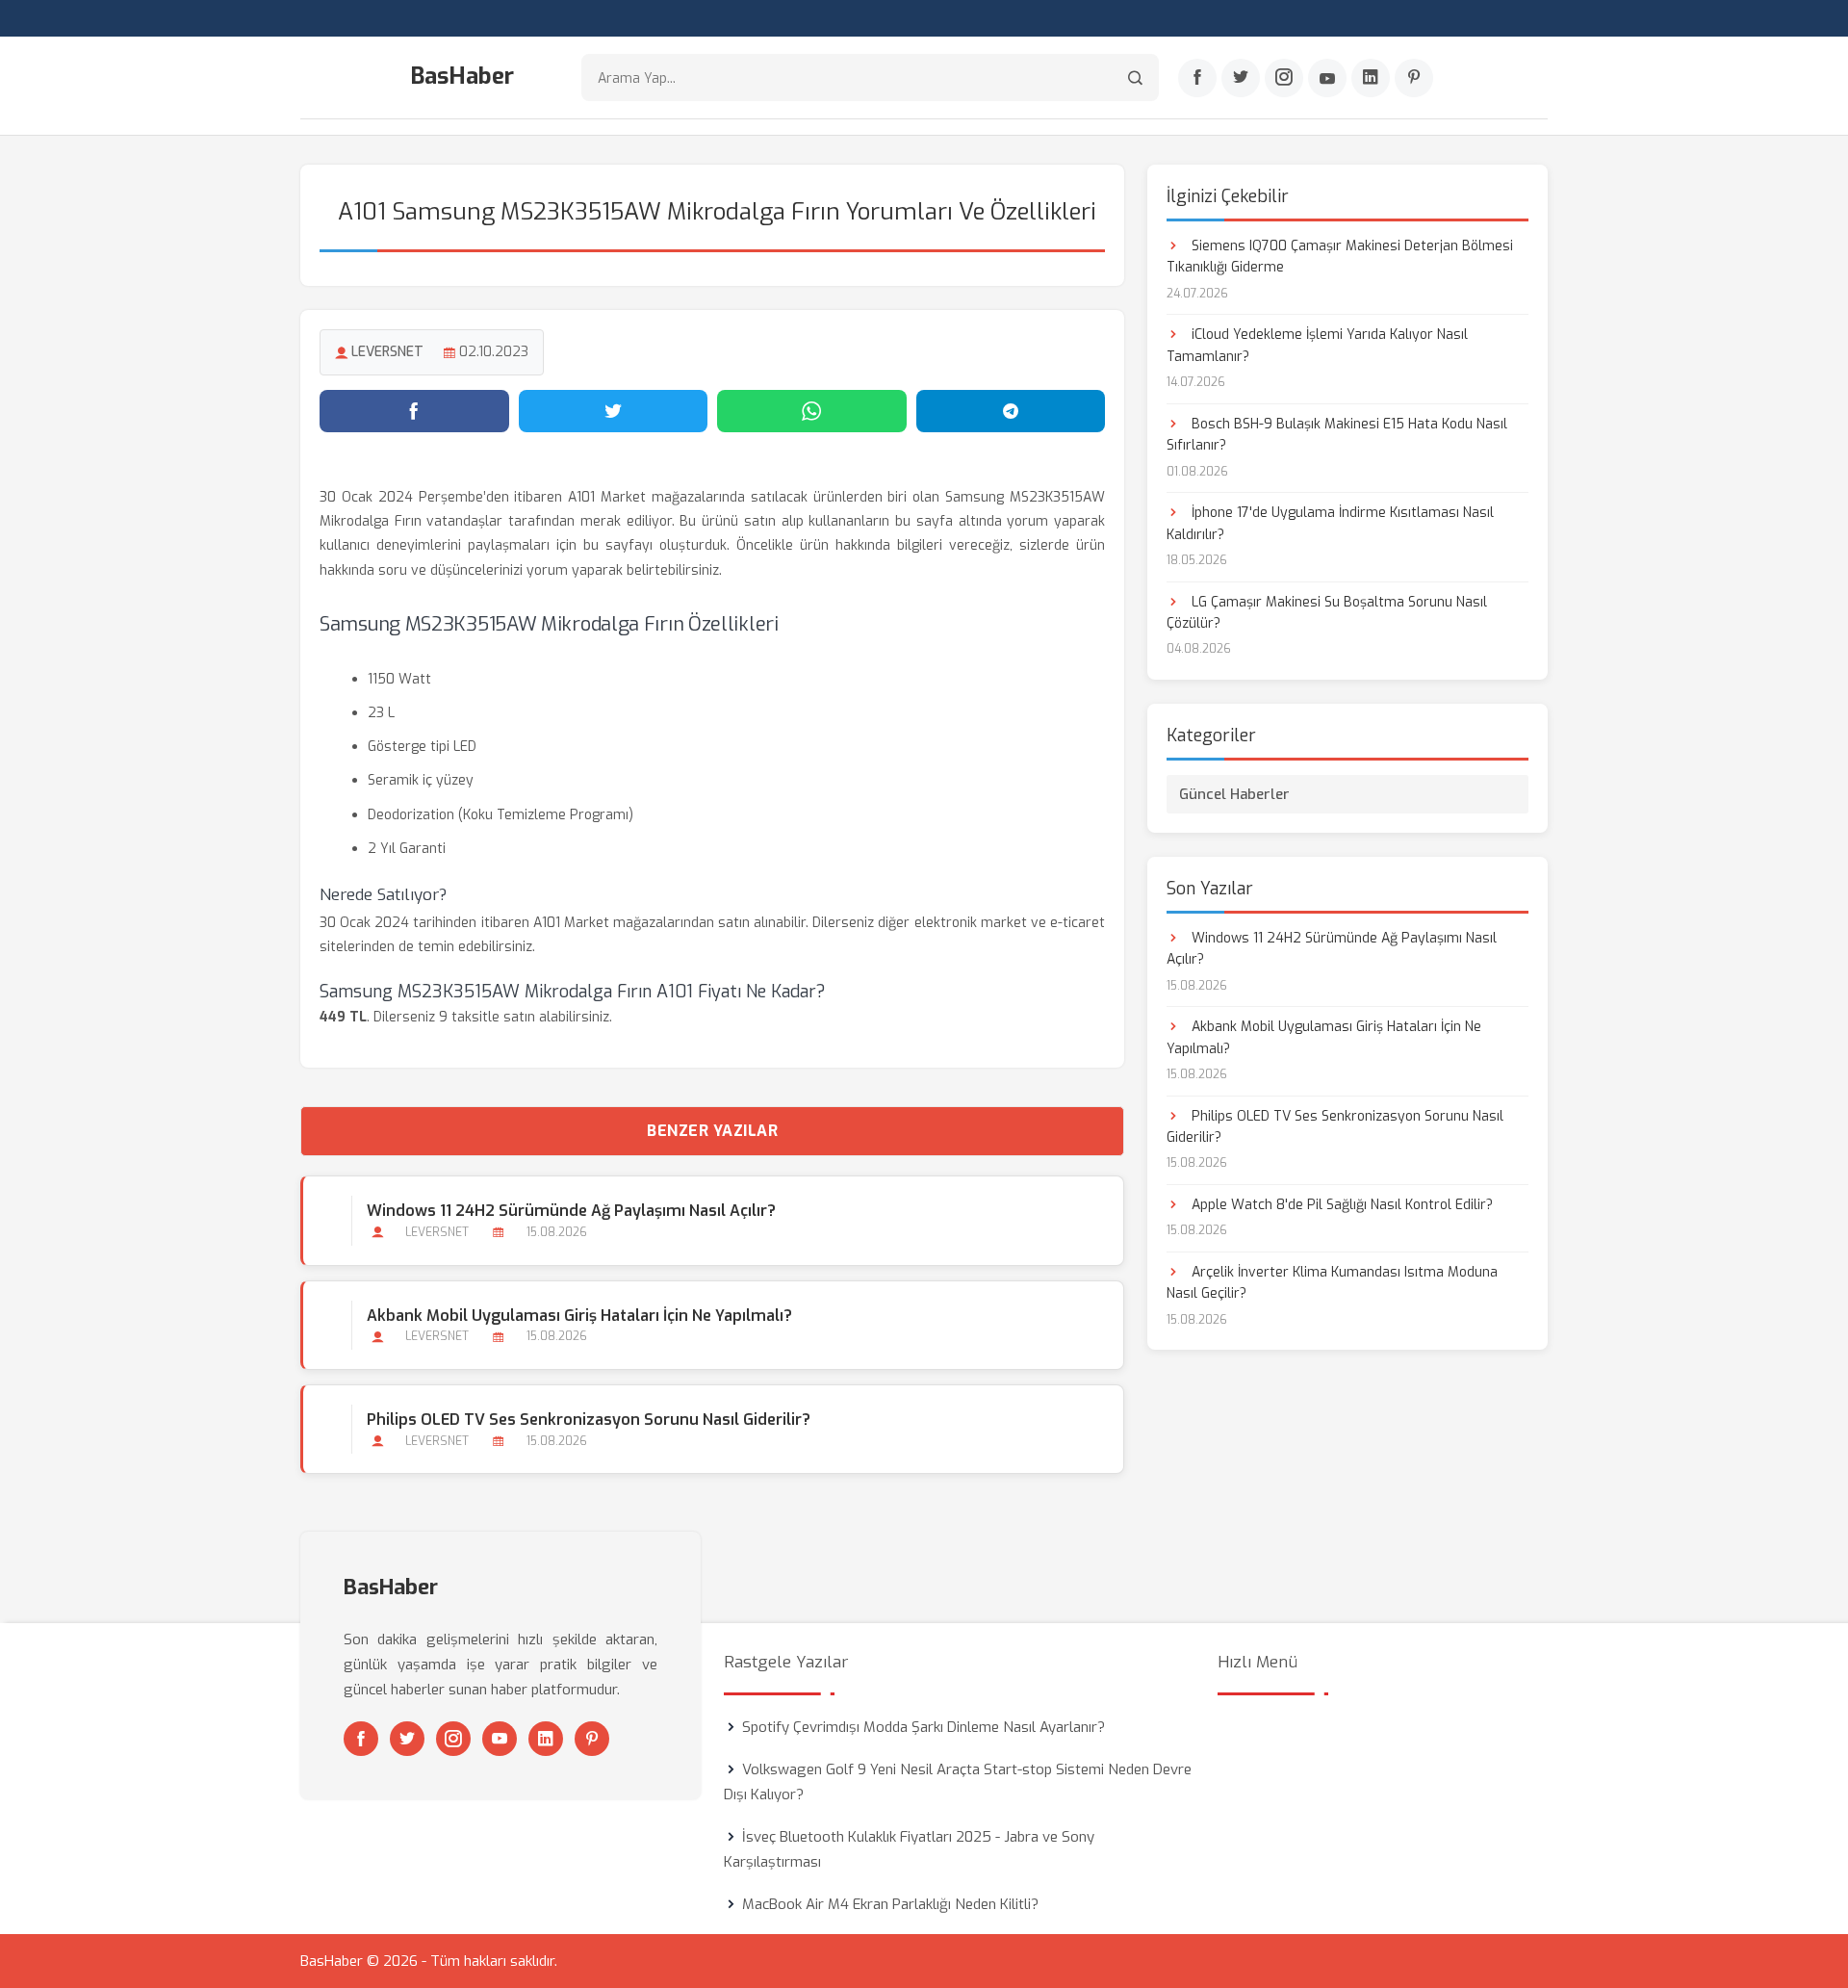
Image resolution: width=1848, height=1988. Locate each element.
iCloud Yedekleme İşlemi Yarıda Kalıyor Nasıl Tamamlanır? (1317, 345)
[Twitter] (1241, 78)
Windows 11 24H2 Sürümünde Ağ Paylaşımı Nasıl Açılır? (571, 1211)
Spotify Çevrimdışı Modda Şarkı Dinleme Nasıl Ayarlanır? (924, 1727)
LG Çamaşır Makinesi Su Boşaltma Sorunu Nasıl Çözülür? (1327, 613)
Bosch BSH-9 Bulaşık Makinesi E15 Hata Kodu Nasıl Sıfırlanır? (1337, 435)
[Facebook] (1197, 78)
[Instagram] (1284, 78)
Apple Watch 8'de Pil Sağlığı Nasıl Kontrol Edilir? (1340, 1205)
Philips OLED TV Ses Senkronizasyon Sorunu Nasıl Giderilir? (589, 1420)
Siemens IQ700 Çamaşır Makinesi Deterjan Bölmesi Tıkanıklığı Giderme (1340, 257)
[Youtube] (1327, 78)
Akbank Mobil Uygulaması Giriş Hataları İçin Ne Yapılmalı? (579, 1316)
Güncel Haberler (1234, 794)
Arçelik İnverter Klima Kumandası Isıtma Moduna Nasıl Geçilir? (1332, 1283)
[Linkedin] (1371, 78)
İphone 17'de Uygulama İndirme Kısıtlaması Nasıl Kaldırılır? (1330, 523)
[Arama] (1135, 77)
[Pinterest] (1414, 78)
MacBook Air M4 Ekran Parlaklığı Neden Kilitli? (890, 1904)
